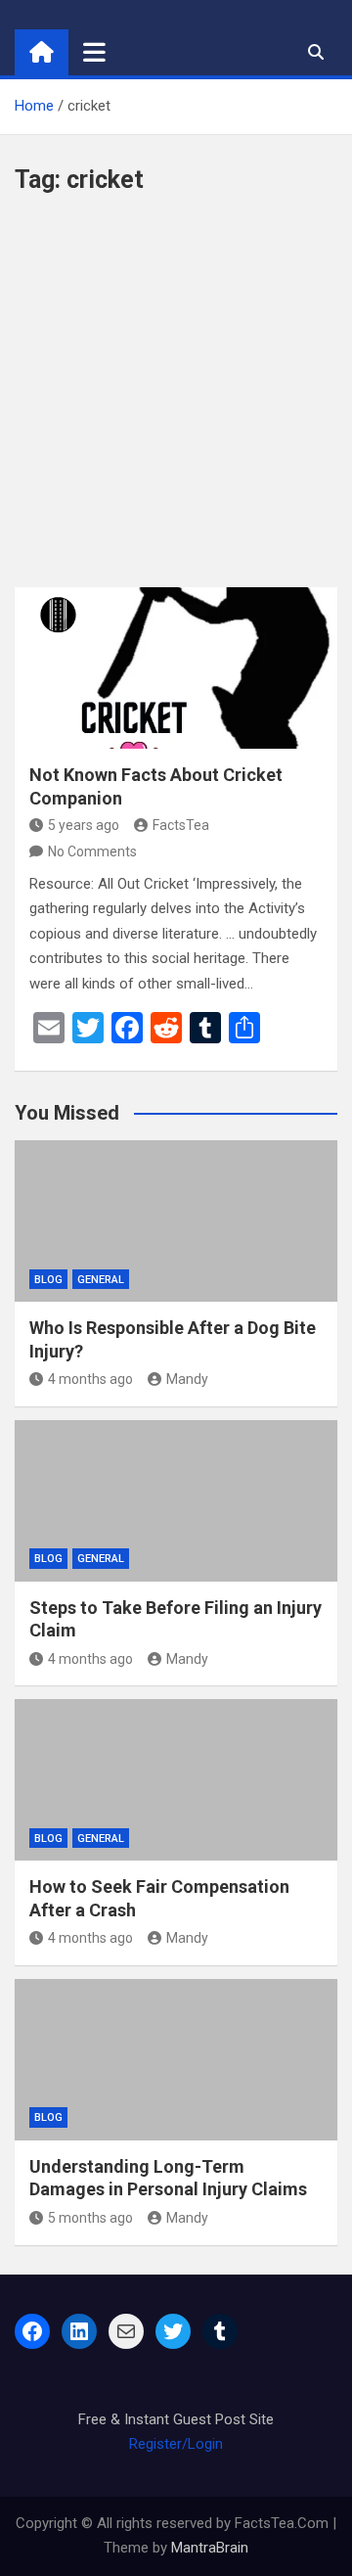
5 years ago (84, 825)
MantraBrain (210, 2548)
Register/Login (176, 2444)
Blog (48, 1280)
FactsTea (181, 825)
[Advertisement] (176, 401)
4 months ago (90, 1379)
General (101, 1280)
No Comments (92, 851)
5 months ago (90, 2218)
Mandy (187, 1379)
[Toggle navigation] (94, 52)
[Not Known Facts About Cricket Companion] (176, 668)
